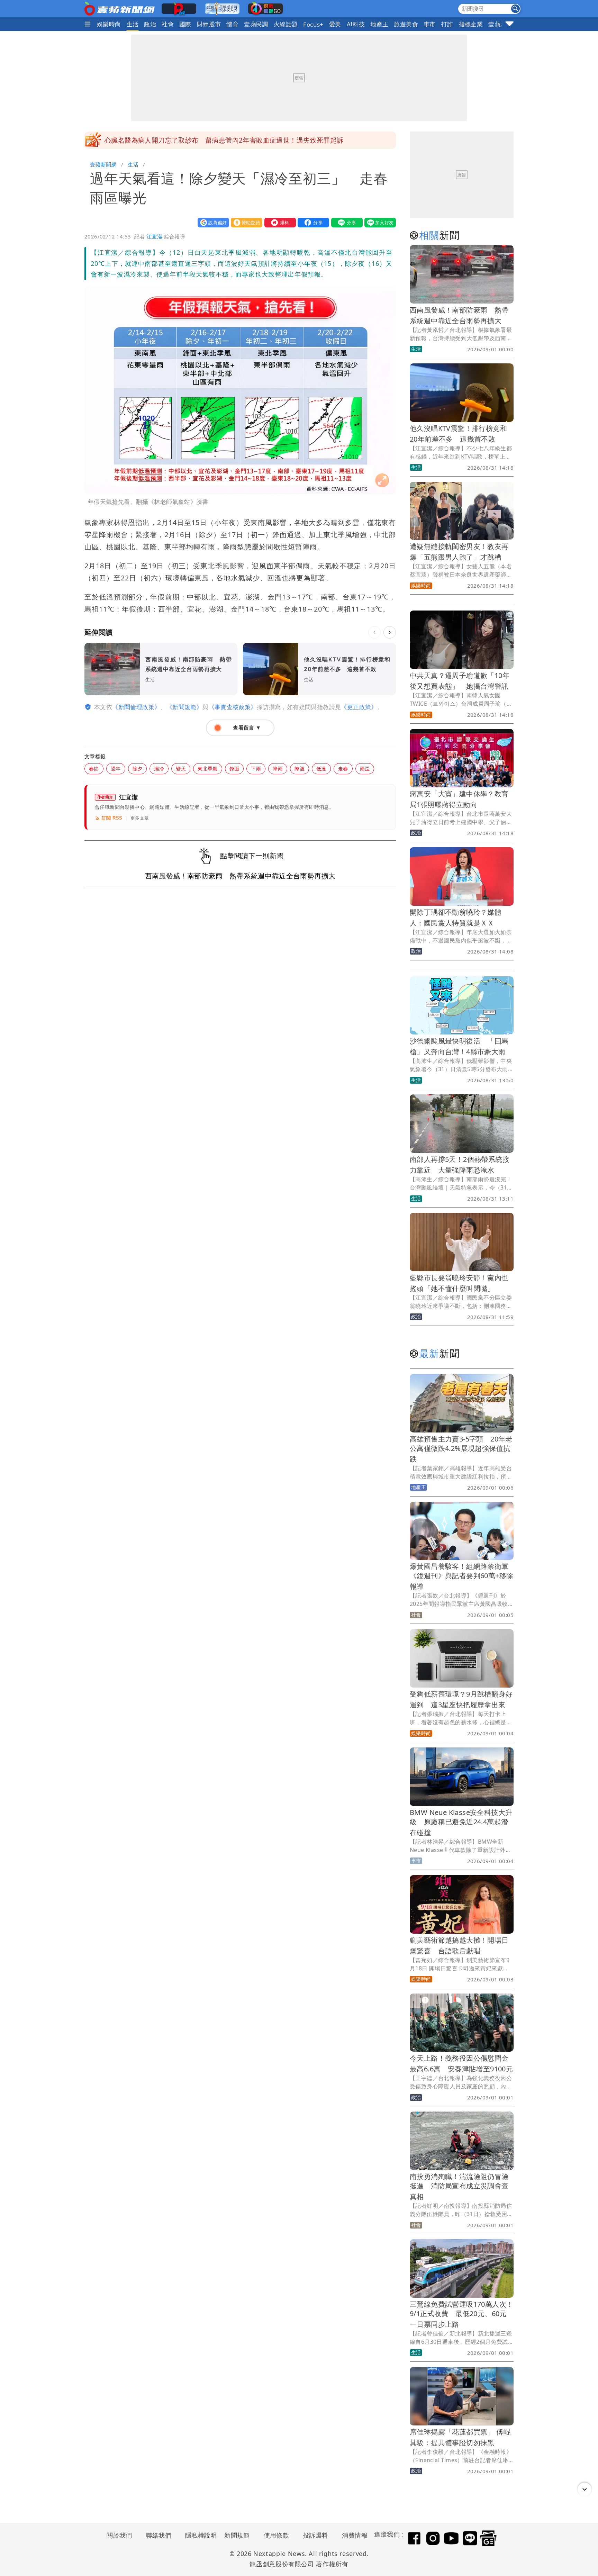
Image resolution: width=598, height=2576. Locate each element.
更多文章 (140, 818)
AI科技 (356, 24)
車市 (430, 24)
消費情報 (355, 2535)
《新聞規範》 (184, 707)
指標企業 (471, 24)
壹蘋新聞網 (103, 164)
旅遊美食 (406, 24)
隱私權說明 (199, 2535)
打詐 (447, 24)
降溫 (300, 769)
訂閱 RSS (112, 818)
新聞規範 (237, 2535)
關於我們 (119, 2535)
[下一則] (390, 632)
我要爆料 (279, 222)
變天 (181, 769)
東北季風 (208, 769)
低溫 (321, 769)
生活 (133, 24)
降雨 (278, 769)
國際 (185, 24)
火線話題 (286, 24)
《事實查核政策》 (233, 707)
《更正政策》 (359, 707)
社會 (168, 24)
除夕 (138, 769)
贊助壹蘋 (245, 222)
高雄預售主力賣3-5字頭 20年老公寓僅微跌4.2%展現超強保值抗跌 (461, 1449)
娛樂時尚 (109, 24)
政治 (150, 24)
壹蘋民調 (256, 24)
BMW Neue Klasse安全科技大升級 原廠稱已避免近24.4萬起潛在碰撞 (461, 1822)
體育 (232, 24)
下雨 (256, 769)
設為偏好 (212, 222)
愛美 (335, 24)
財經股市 (209, 24)
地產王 (379, 24)
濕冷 (159, 769)
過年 (116, 769)
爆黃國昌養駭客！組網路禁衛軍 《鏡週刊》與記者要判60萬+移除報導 (463, 1576)
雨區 (365, 769)
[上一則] (374, 632)
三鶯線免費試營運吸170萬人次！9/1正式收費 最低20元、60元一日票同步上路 (461, 2314)
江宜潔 (154, 236)
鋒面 (234, 769)
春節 (94, 769)
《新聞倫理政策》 (136, 707)
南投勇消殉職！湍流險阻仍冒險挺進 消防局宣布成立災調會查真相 (459, 2186)
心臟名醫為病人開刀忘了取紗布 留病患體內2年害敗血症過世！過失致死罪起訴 (224, 140)
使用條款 (277, 2535)
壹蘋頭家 (500, 24)
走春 (343, 769)
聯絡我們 (158, 2535)
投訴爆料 (316, 2535)
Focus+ (313, 24)
